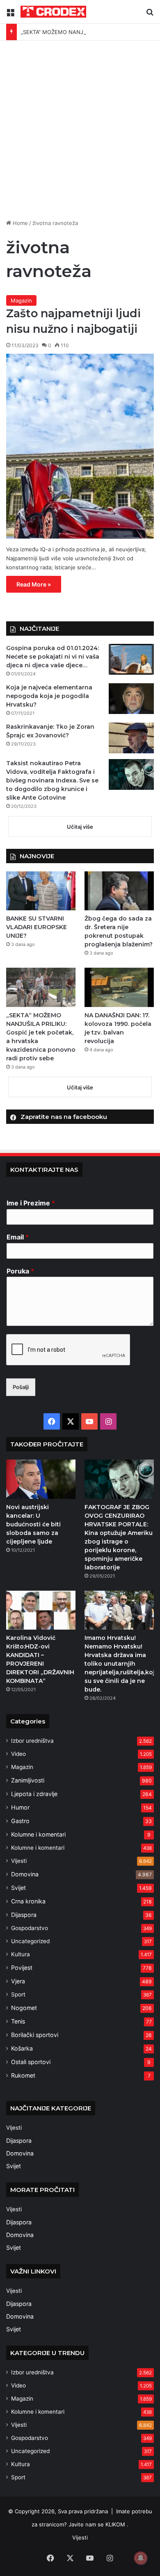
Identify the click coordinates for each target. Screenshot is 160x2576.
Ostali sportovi (31, 2062)
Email (18, 1237)
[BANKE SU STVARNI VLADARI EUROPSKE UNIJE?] (41, 891)
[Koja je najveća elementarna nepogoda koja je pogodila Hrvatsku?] (131, 699)
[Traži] (150, 15)
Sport (18, 1994)
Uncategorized (30, 1941)
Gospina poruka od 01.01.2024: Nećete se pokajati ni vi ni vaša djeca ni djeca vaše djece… (53, 657)
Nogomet (24, 2008)
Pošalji (21, 1387)
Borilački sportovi (35, 2035)
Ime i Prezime (31, 1203)
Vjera (18, 1981)
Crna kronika (28, 1901)
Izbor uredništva (32, 1741)
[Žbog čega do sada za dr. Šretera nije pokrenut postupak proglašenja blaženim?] (119, 891)
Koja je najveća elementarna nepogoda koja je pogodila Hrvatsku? (49, 696)
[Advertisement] (80, 133)
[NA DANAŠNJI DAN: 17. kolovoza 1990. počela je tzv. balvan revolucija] (119, 987)
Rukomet (23, 2075)
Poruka (20, 1271)
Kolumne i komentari (38, 1834)
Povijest (22, 1968)
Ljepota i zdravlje (34, 1794)
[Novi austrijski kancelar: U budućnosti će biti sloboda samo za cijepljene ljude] (41, 1479)
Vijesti (19, 1861)
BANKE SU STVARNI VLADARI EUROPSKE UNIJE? (37, 927)
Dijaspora (24, 1915)
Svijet (18, 1888)
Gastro (20, 1821)
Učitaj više (80, 827)
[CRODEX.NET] (53, 12)
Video (18, 1754)
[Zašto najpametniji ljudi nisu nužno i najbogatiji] (80, 446)
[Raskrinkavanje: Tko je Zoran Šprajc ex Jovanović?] (131, 738)
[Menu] (10, 15)
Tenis (18, 2021)
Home (19, 223)
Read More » (34, 584)
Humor (20, 1807)
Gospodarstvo (30, 1928)
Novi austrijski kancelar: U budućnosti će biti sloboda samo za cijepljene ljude (33, 1524)
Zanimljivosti (28, 1780)
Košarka (22, 2048)
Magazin (21, 300)
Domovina (25, 1874)
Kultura (21, 1954)
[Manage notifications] (141, 2558)
